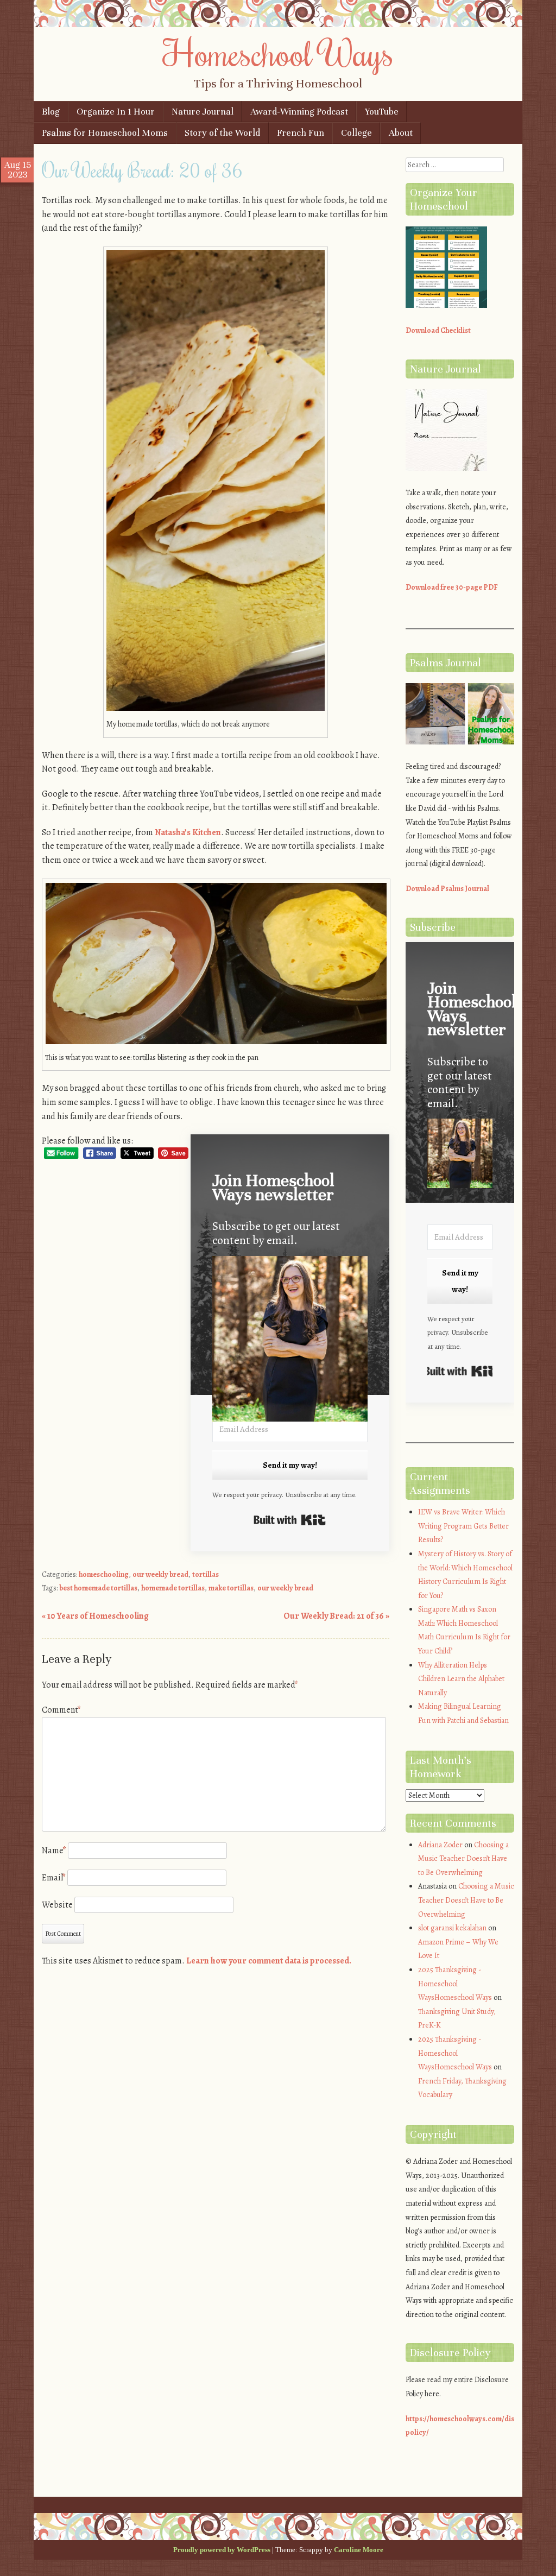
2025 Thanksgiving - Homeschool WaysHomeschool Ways (455, 1984)
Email (54, 1878)
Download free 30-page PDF (452, 587)
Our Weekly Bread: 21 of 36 (336, 1616)
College (356, 133)
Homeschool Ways (278, 53)
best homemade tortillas (98, 1588)
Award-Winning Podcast (299, 112)
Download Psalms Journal (447, 889)
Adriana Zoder (440, 1845)
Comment (61, 1710)
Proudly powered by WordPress (222, 2550)
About (401, 133)
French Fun (301, 133)
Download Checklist (438, 330)
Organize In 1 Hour (116, 112)
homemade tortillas (173, 1588)
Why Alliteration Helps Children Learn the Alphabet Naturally (461, 1679)
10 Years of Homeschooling (95, 1616)
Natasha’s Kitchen (188, 832)
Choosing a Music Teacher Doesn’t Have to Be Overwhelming (463, 1859)
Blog (51, 112)
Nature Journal (203, 112)
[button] (290, 1341)
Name (54, 1851)
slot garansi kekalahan (452, 1928)
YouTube (382, 112)
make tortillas (231, 1588)
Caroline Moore (359, 2550)
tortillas (206, 1574)
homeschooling (104, 1574)
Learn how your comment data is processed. (269, 1961)
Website (57, 1905)
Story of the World (222, 133)
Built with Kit (290, 1520)
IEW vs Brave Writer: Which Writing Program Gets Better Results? (463, 1526)
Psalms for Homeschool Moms (105, 133)
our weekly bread (160, 1574)
